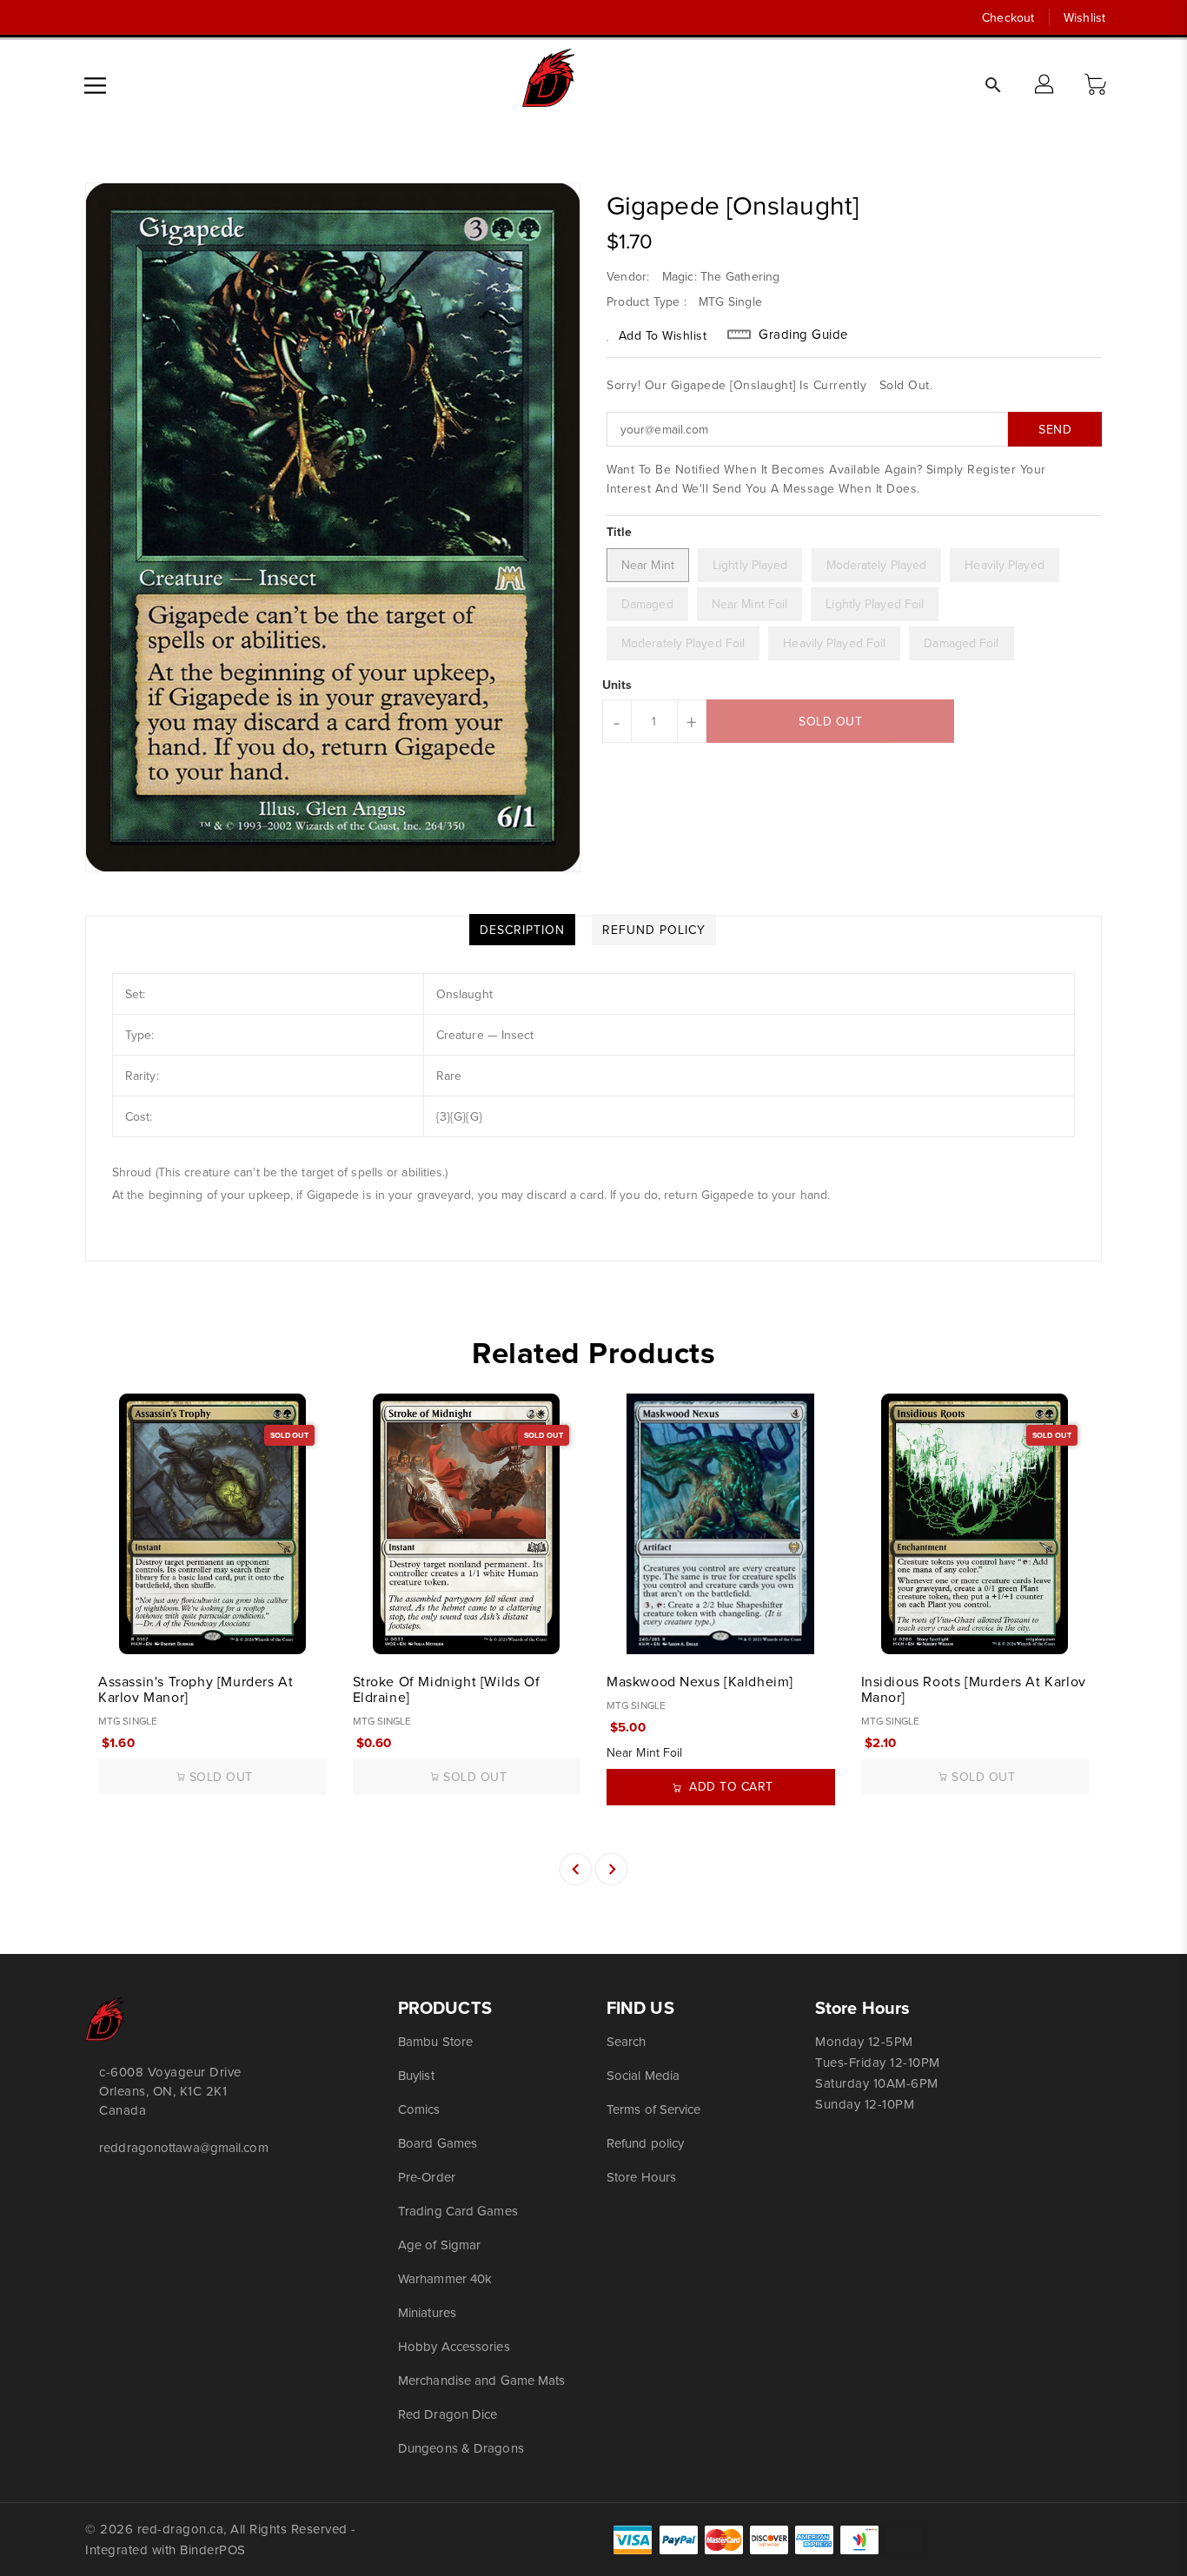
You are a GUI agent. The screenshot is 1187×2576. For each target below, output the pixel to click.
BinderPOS (213, 2550)
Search (627, 2041)
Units (617, 685)
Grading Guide (803, 334)
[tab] (522, 930)
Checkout (1008, 17)
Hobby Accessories (454, 2346)
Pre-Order (427, 2177)
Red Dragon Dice (448, 2414)
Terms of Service (654, 2109)
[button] (1097, 85)
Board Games (438, 2143)
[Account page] (1045, 85)
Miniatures (427, 2312)
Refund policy (645, 2143)
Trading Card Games (458, 2211)
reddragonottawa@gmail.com (184, 2147)
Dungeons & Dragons (461, 2448)
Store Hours (641, 2177)
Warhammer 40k (445, 2278)
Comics (419, 2109)
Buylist (416, 2075)
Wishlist (1084, 17)
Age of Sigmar (439, 2245)
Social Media (643, 2075)
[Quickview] (113, 1632)
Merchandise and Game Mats (482, 2380)
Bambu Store (435, 2041)
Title (620, 532)
